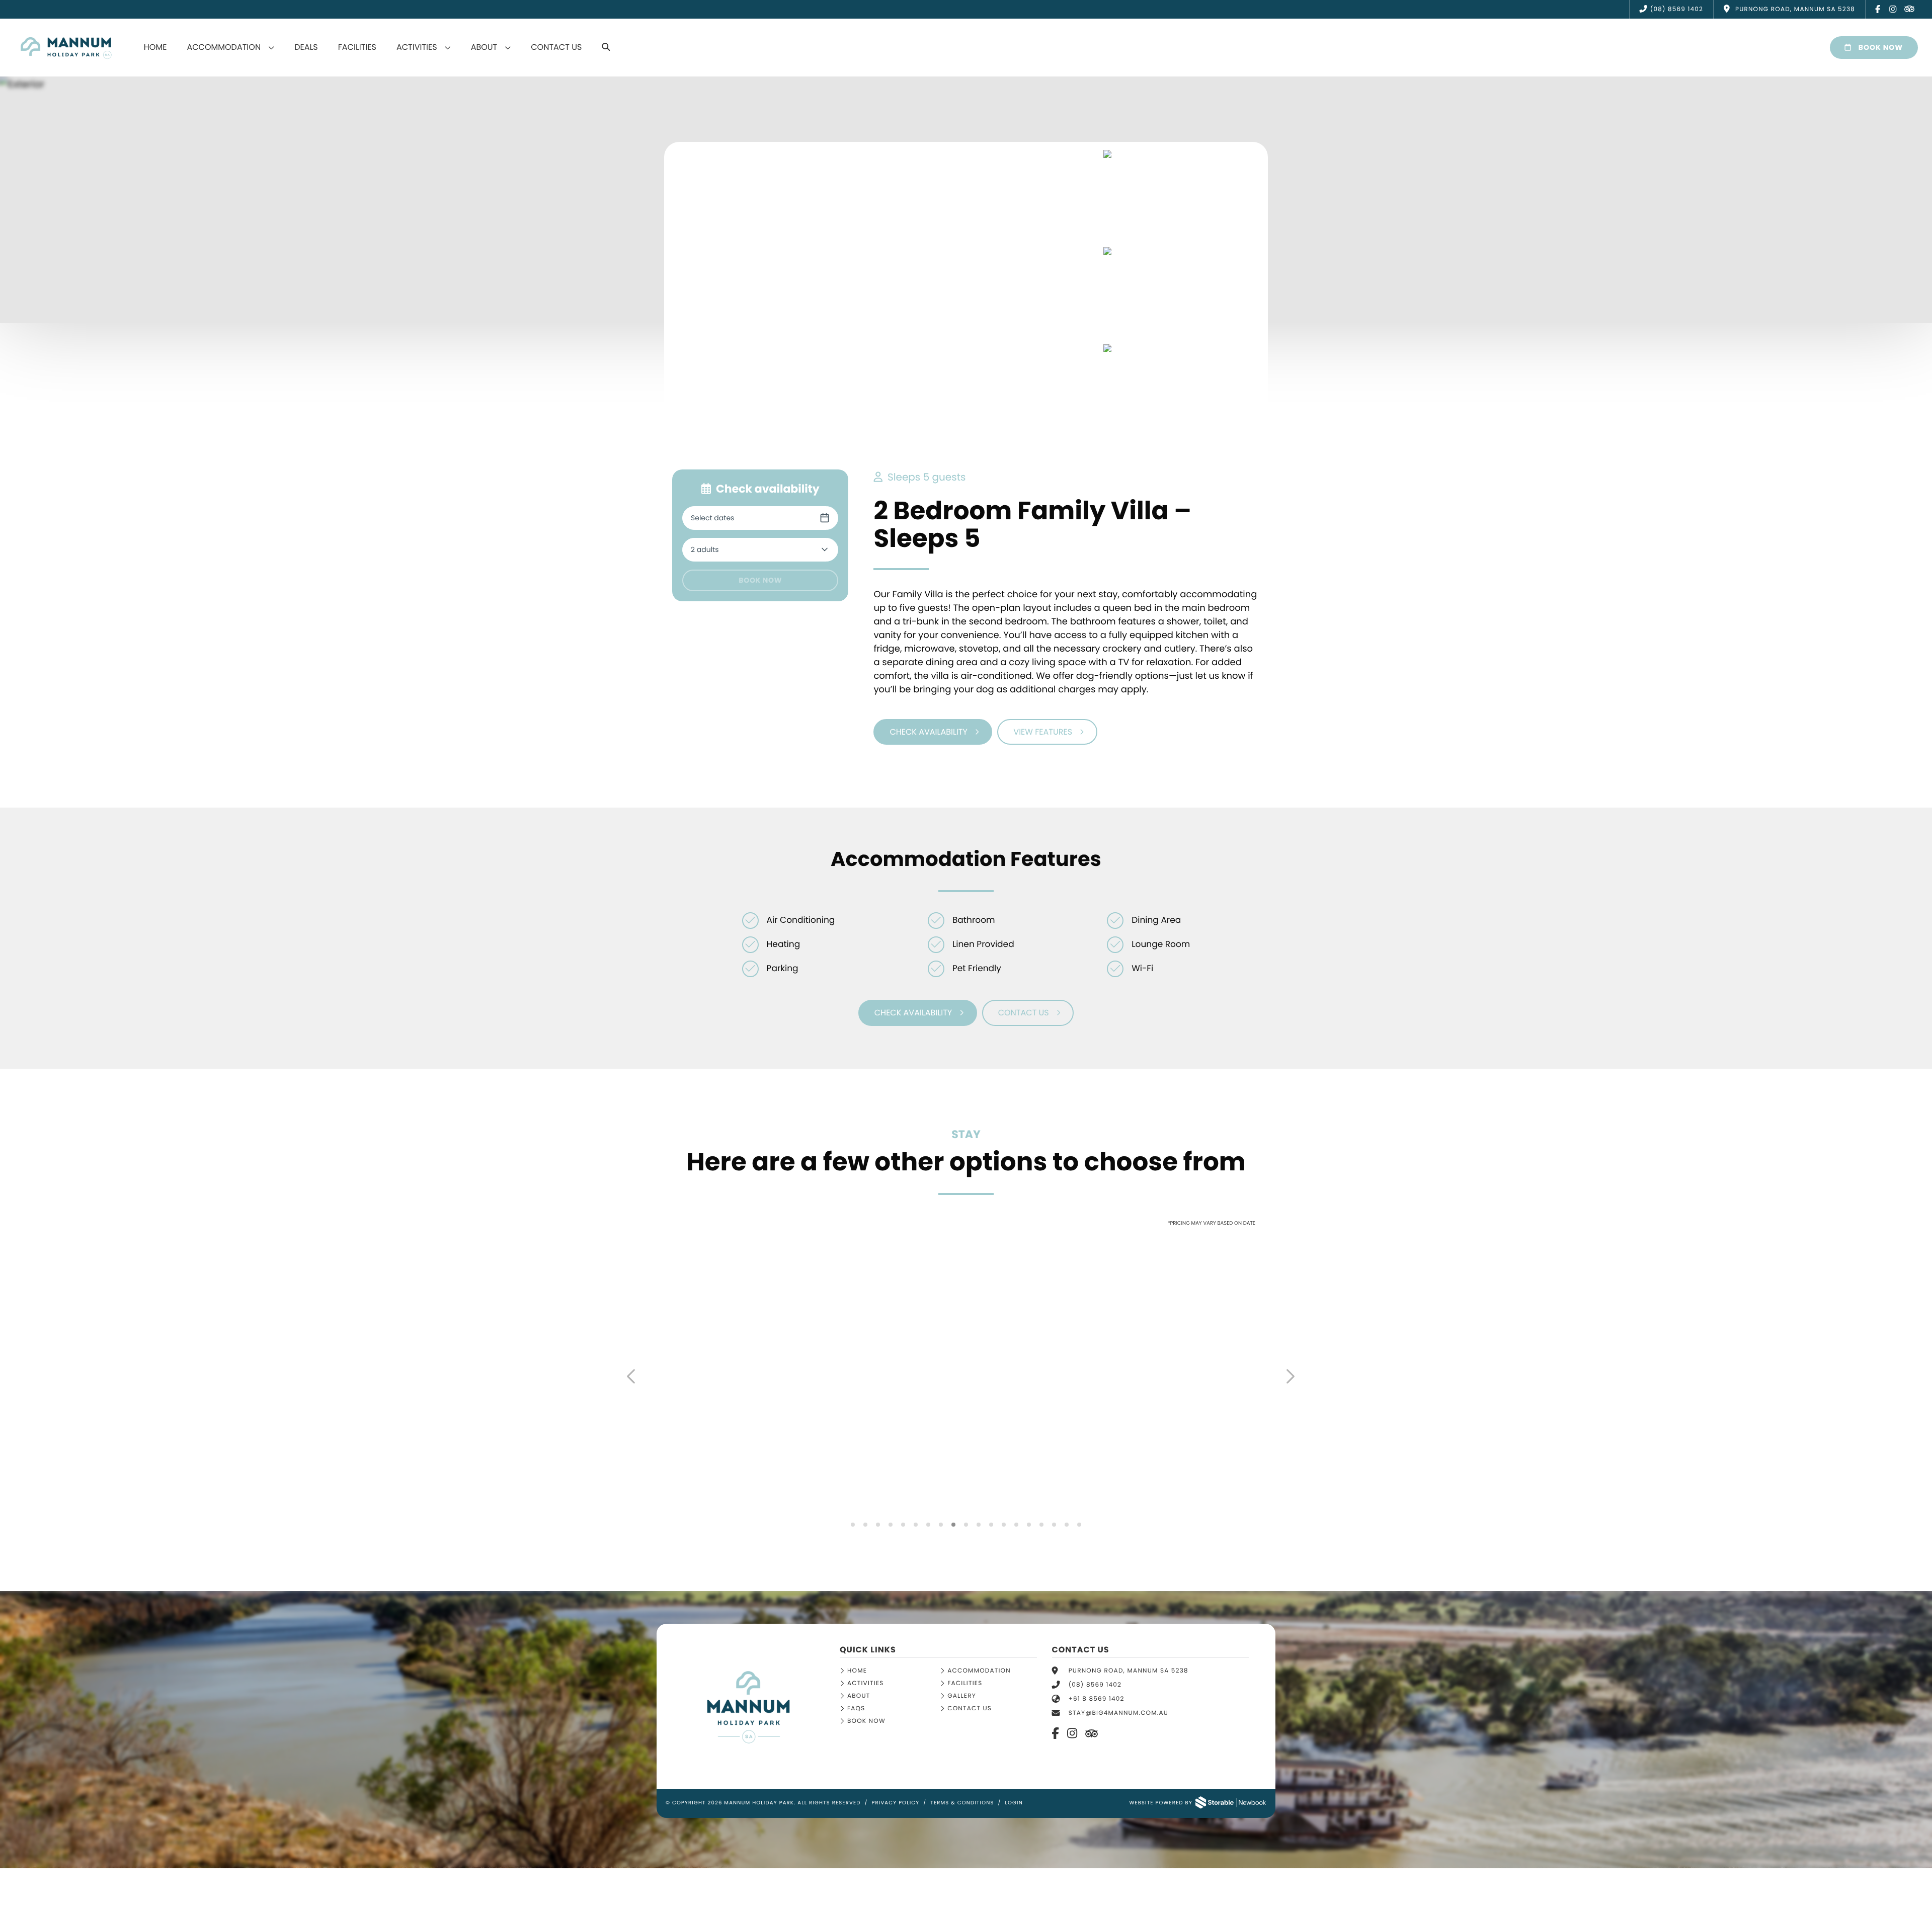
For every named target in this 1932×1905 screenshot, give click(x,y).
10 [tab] (966, 1525)
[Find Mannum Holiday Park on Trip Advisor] (1909, 10)
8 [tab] (941, 1525)
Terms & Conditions (962, 1803)
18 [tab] (1067, 1525)
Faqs (856, 1709)
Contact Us (556, 47)
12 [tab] (991, 1525)
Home (155, 47)
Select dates (712, 518)
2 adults (705, 549)
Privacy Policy (895, 1803)
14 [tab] (1017, 1525)
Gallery (962, 1696)
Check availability (928, 732)
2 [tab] (866, 1525)
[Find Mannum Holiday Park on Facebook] (1878, 9)
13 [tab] (1004, 1525)
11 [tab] (979, 1525)
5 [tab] (903, 1525)
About (484, 47)
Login (1014, 1803)
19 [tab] (1079, 1525)
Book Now (1880, 47)
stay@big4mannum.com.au (1118, 1713)
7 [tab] (929, 1525)
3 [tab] (878, 1525)
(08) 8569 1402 (1677, 9)
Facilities (357, 47)
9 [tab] (954, 1525)
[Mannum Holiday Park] (748, 1707)
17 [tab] (1054, 1525)
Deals (306, 47)
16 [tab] (1042, 1525)
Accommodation (224, 47)
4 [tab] (891, 1525)
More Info (708, 1474)
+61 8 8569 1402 (1097, 1699)
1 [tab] (853, 1525)
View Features (1043, 732)
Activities (417, 47)
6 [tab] (916, 1525)
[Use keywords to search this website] (606, 47)
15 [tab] (1029, 1525)
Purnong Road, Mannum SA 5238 (1129, 1671)
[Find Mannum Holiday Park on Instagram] (1893, 9)
